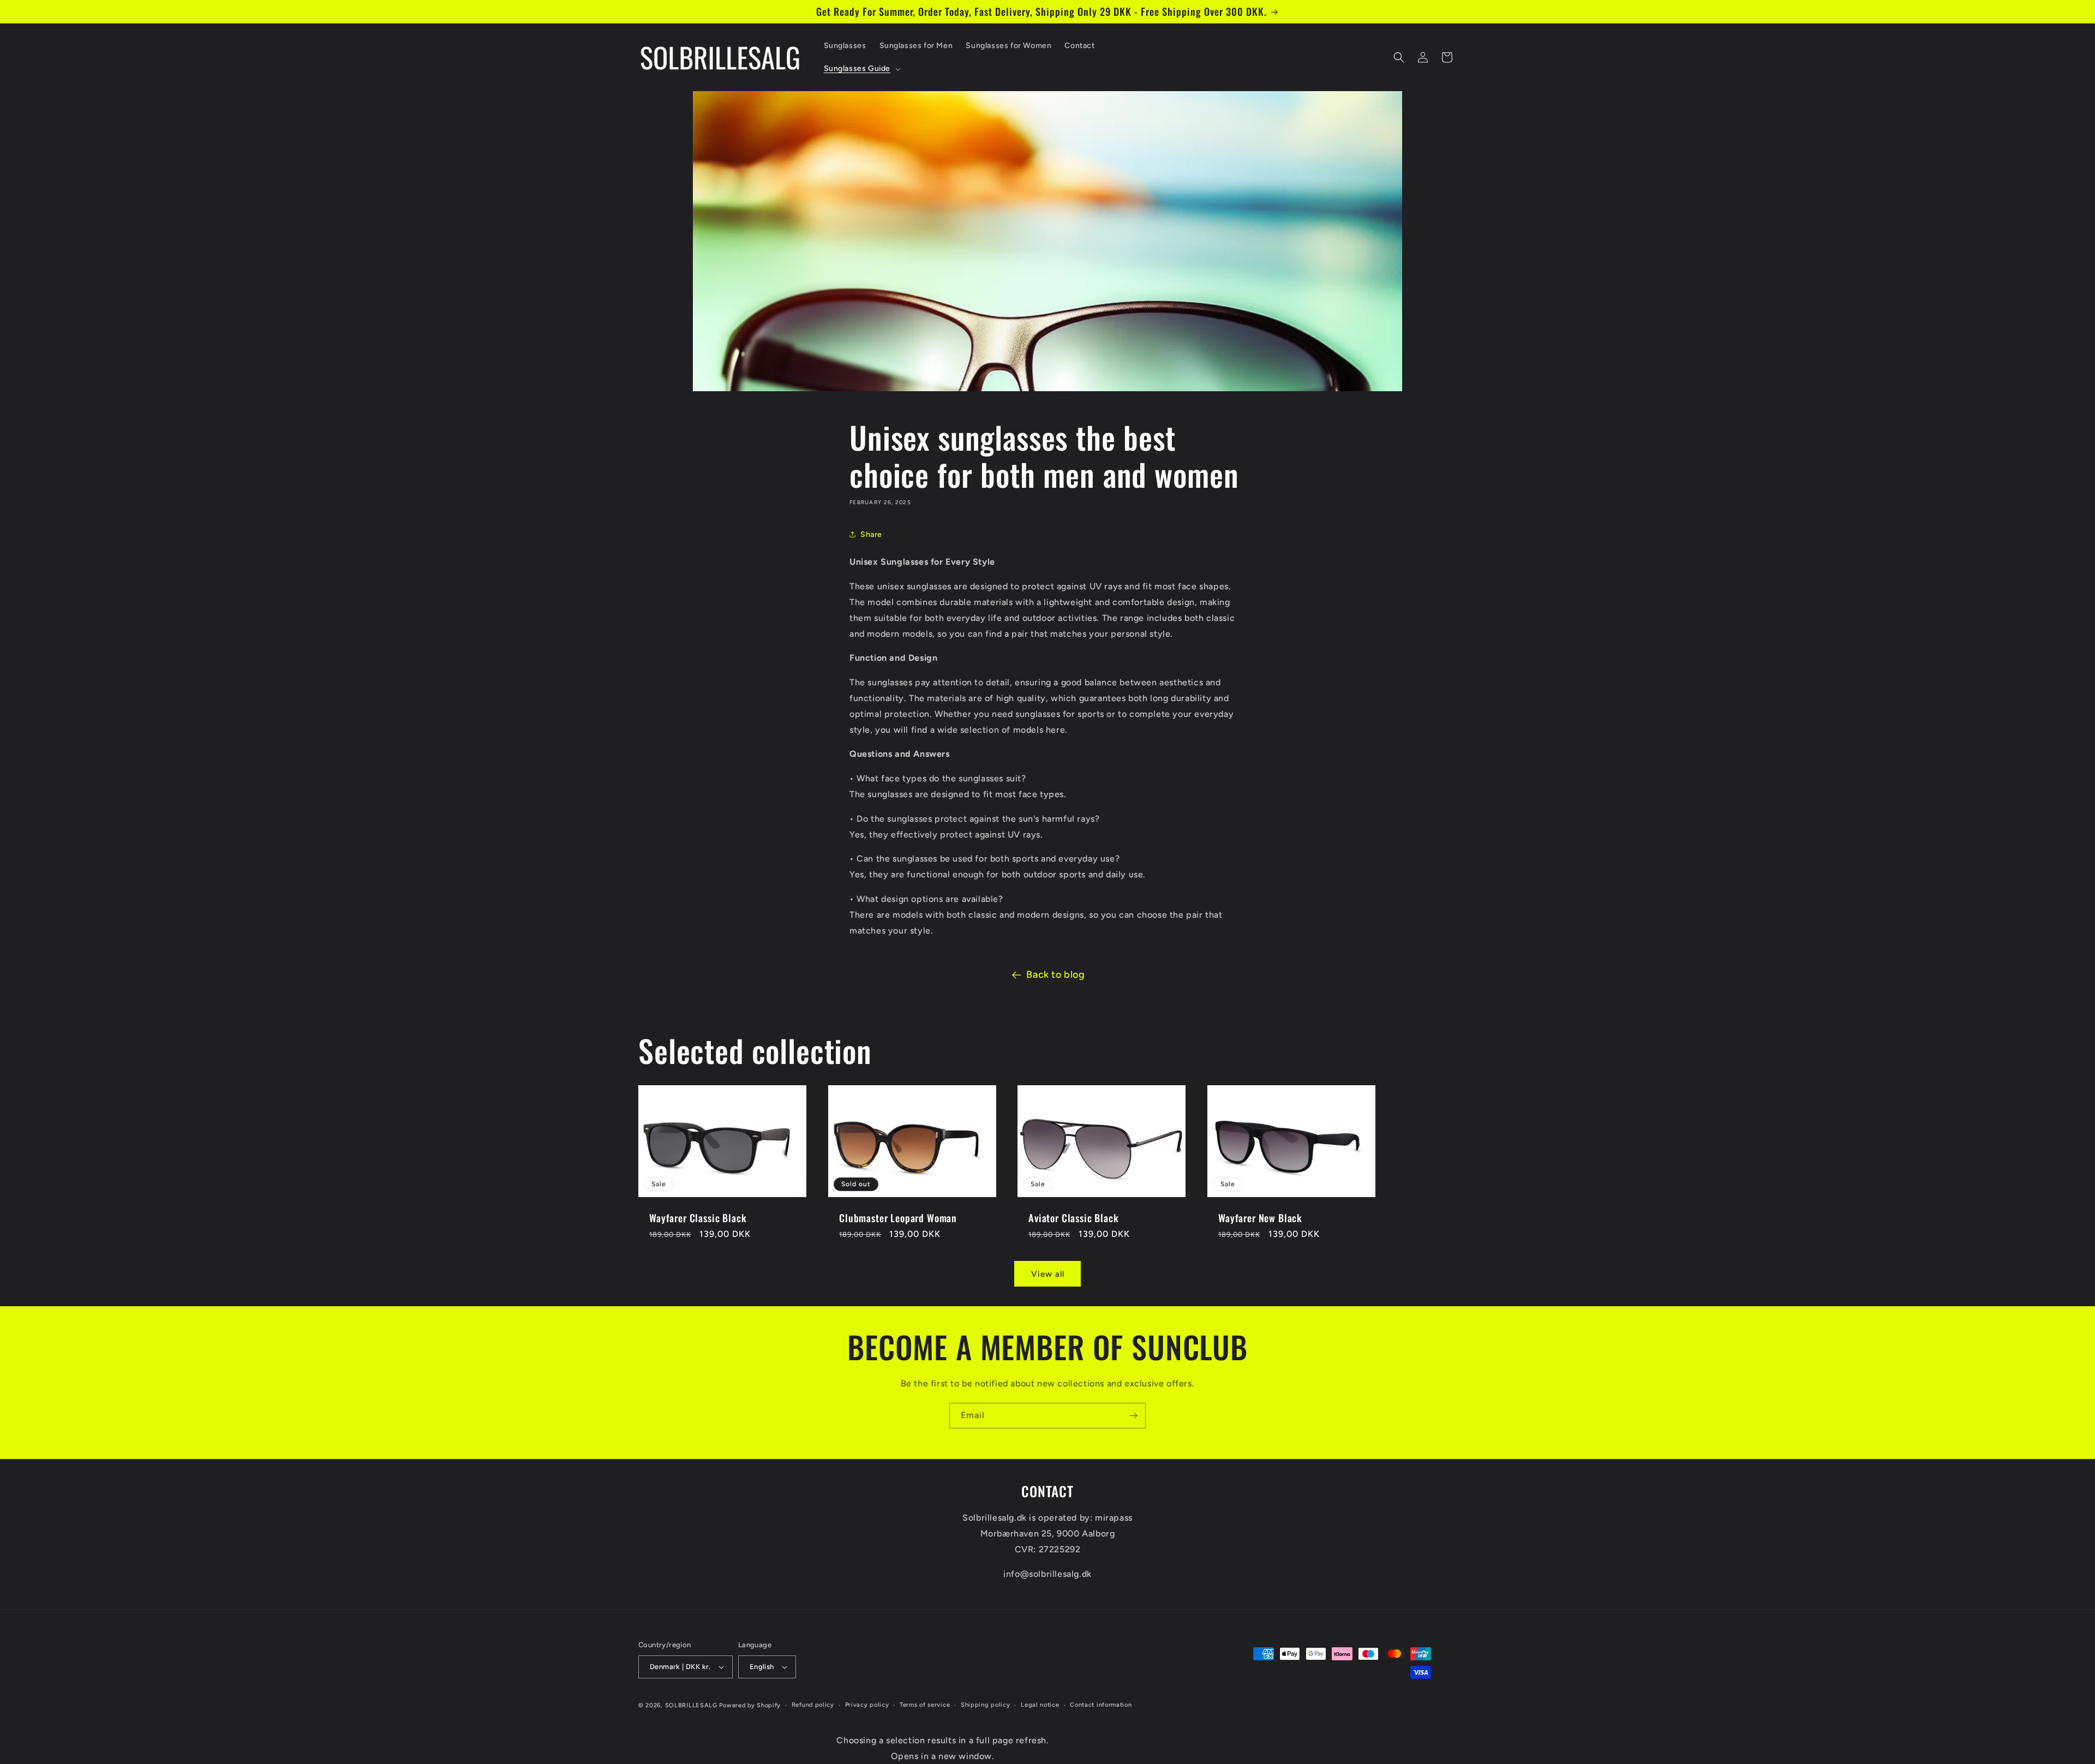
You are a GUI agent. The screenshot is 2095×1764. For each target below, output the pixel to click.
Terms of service (925, 1705)
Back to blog (1055, 974)
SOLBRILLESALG (691, 1705)
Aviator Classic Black (1074, 1218)
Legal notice (1040, 1705)
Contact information (1101, 1705)
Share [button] (871, 534)
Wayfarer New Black (1260, 1218)
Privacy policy (867, 1705)
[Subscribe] (1133, 1416)
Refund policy (813, 1705)
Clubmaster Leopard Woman (898, 1218)
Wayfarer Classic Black (698, 1218)
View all (1048, 1274)
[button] (861, 69)
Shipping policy (986, 1705)
